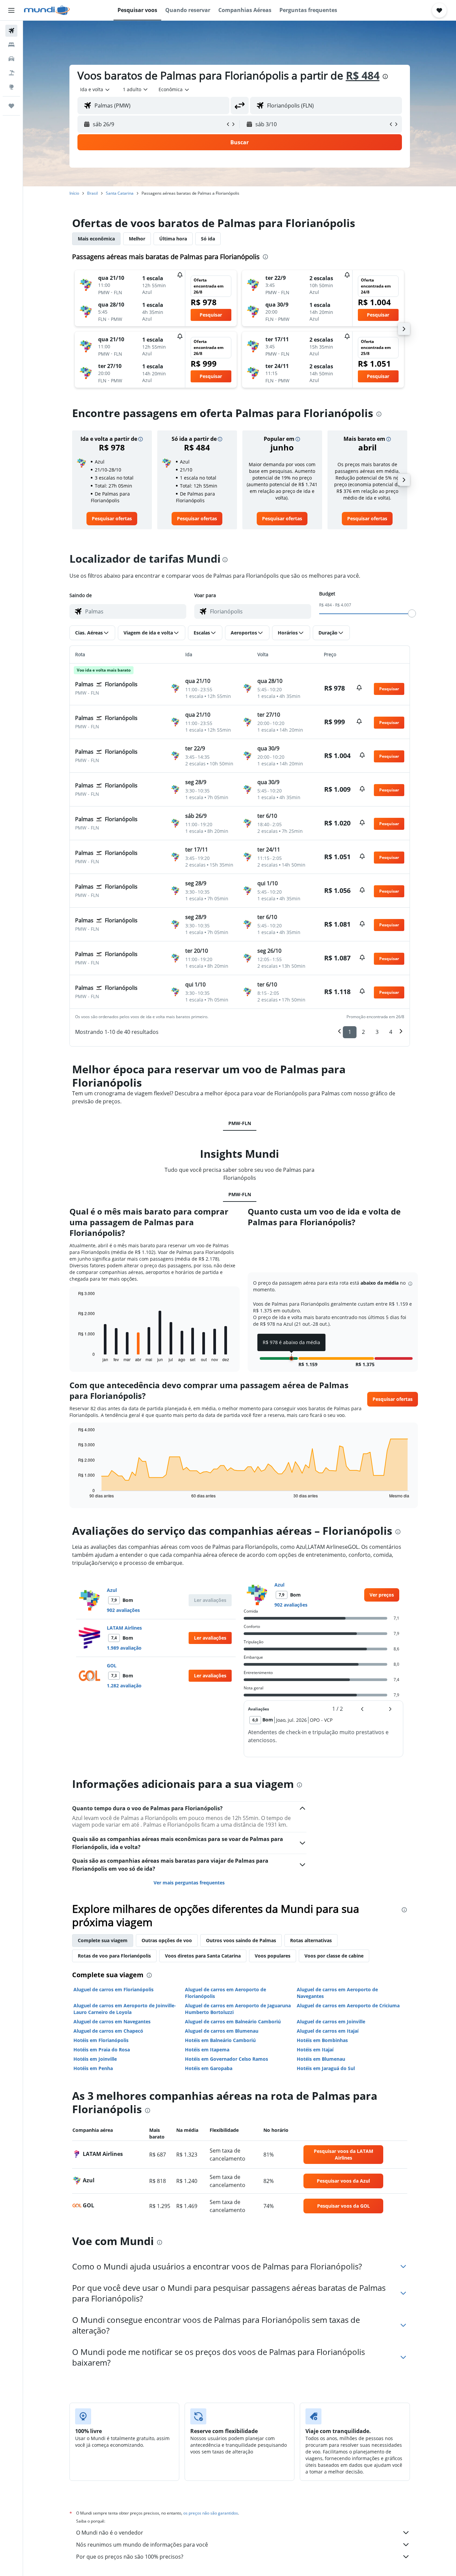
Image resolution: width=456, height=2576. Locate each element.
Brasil (92, 193)
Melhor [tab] (137, 239)
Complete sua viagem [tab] (103, 1940)
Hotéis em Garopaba (209, 2068)
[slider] (412, 613)
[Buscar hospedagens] (11, 45)
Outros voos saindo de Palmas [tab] (241, 1940)
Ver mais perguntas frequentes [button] (189, 1883)
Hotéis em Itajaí (315, 2050)
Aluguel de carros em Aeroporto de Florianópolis (225, 1993)
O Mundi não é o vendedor (110, 2533)
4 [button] (391, 1032)
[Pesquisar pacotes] (11, 73)
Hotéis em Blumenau (321, 2059)
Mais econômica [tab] (96, 239)
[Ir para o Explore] (11, 87)
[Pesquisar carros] (11, 59)
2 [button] (363, 1032)
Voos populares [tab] (273, 1956)
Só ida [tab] (208, 239)
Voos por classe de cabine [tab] (334, 1956)
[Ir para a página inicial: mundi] (47, 10)
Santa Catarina (120, 193)
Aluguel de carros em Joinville (331, 2021)
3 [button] (377, 1032)
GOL (112, 1666)
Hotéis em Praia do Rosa (102, 2050)
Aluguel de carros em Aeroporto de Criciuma (348, 2005)
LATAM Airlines (124, 1628)
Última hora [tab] (173, 239)
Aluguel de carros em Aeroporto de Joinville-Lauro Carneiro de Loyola (125, 2009)
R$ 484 (363, 75)
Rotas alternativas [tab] (311, 1940)
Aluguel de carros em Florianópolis (113, 1989)
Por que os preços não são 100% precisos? (130, 2557)
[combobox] (95, 89)
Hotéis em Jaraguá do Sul (326, 2068)
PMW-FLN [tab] (240, 1123)
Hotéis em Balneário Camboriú (220, 2040)
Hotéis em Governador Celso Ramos (226, 2059)
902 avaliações (123, 1610)
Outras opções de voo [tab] (167, 1940)
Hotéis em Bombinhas (322, 2040)
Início (74, 193)
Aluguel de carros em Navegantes (112, 2021)
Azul (112, 1590)
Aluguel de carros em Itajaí (328, 2031)
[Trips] (11, 106)
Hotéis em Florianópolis (101, 2040)
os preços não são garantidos (211, 2513)
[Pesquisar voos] (11, 31)
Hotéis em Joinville (95, 2059)
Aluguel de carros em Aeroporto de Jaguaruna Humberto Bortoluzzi (238, 2009)
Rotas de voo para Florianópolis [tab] (114, 1956)
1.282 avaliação (124, 1686)
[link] (112, 519)
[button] (11, 10)
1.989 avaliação (124, 1648)
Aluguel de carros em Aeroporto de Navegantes (337, 1993)
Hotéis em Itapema (207, 2050)
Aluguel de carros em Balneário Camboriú (233, 2021)
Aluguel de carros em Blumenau (222, 2031)
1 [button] (350, 1032)
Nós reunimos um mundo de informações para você (142, 2545)
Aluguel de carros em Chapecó (108, 2031)
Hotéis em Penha (93, 2068)
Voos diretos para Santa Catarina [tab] (203, 1956)
